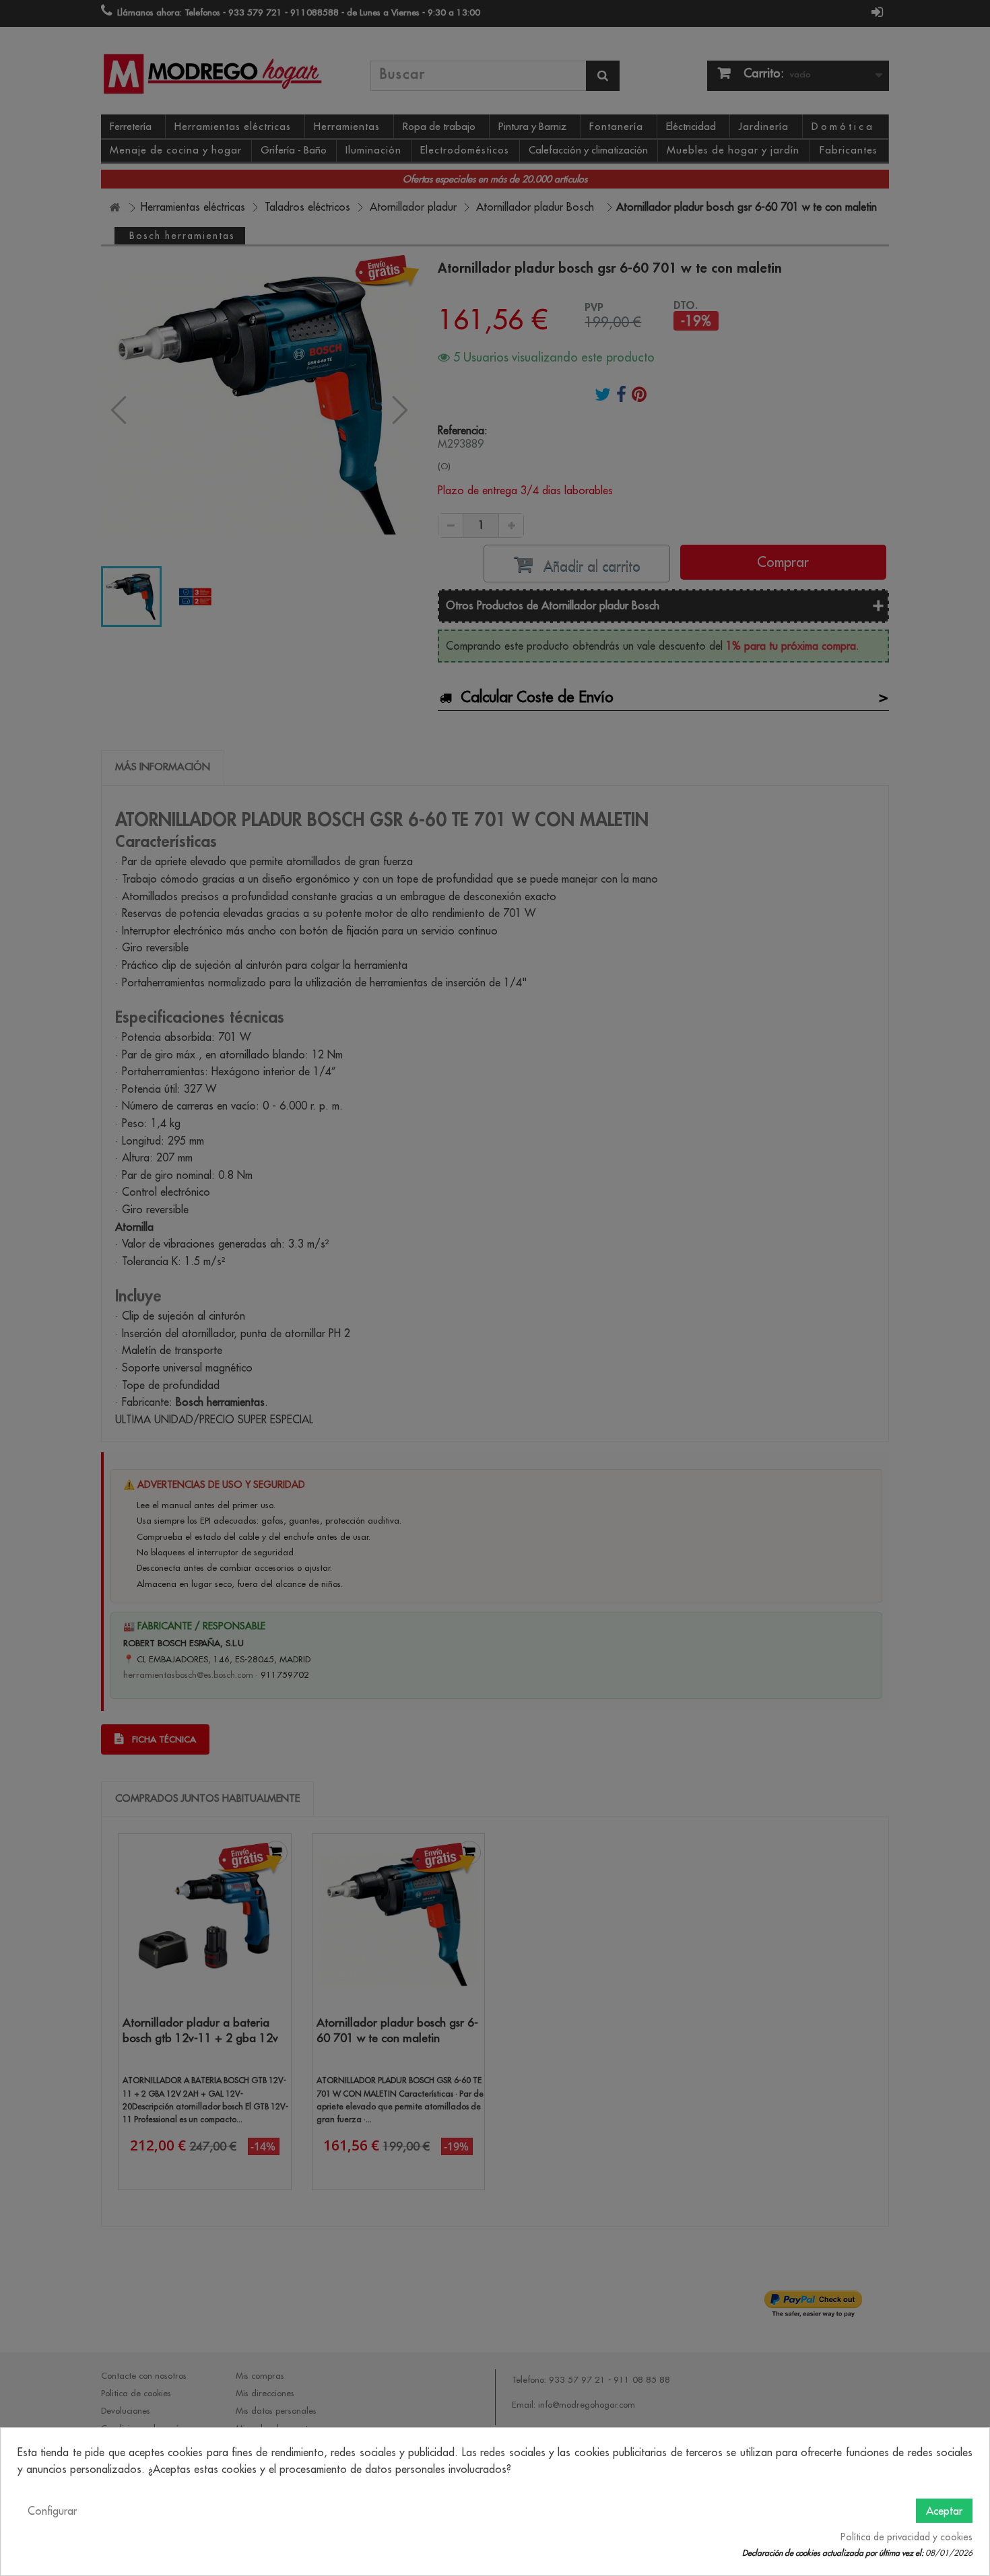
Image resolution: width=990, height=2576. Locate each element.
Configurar (52, 2511)
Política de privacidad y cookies (906, 2537)
